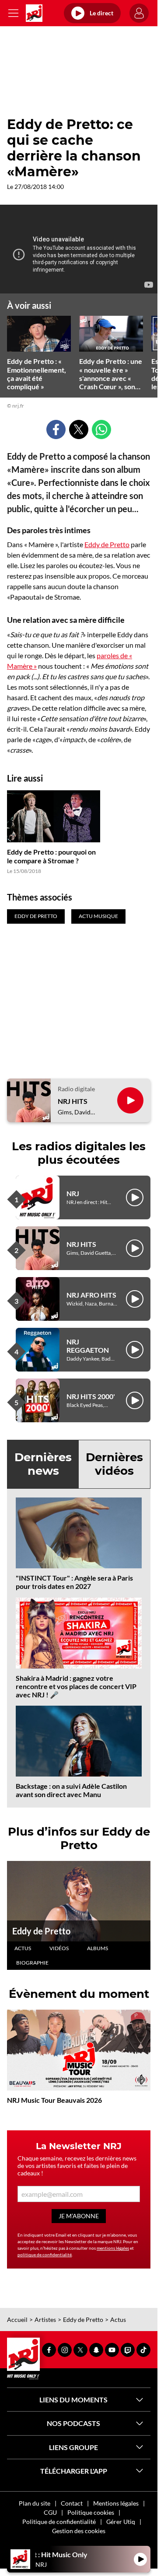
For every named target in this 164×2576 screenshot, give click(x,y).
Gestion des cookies (79, 2531)
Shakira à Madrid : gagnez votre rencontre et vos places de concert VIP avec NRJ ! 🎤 (76, 1686)
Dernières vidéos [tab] (114, 1464)
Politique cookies (91, 2512)
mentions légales (113, 2248)
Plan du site (35, 2503)
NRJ (73, 1193)
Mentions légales (116, 2503)
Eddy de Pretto (107, 544)
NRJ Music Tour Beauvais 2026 (54, 2100)
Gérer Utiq (121, 2522)
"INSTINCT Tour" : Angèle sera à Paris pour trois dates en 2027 (74, 1582)
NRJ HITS (73, 1101)
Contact (72, 2503)
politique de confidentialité (45, 2255)
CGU (50, 2512)
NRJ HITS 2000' (91, 1396)
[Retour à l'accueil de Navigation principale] (34, 13)
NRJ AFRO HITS (91, 1295)
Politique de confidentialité (59, 2522)
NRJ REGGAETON (88, 1346)
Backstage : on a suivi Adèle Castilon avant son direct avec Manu (71, 1790)
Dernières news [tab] (43, 1464)
